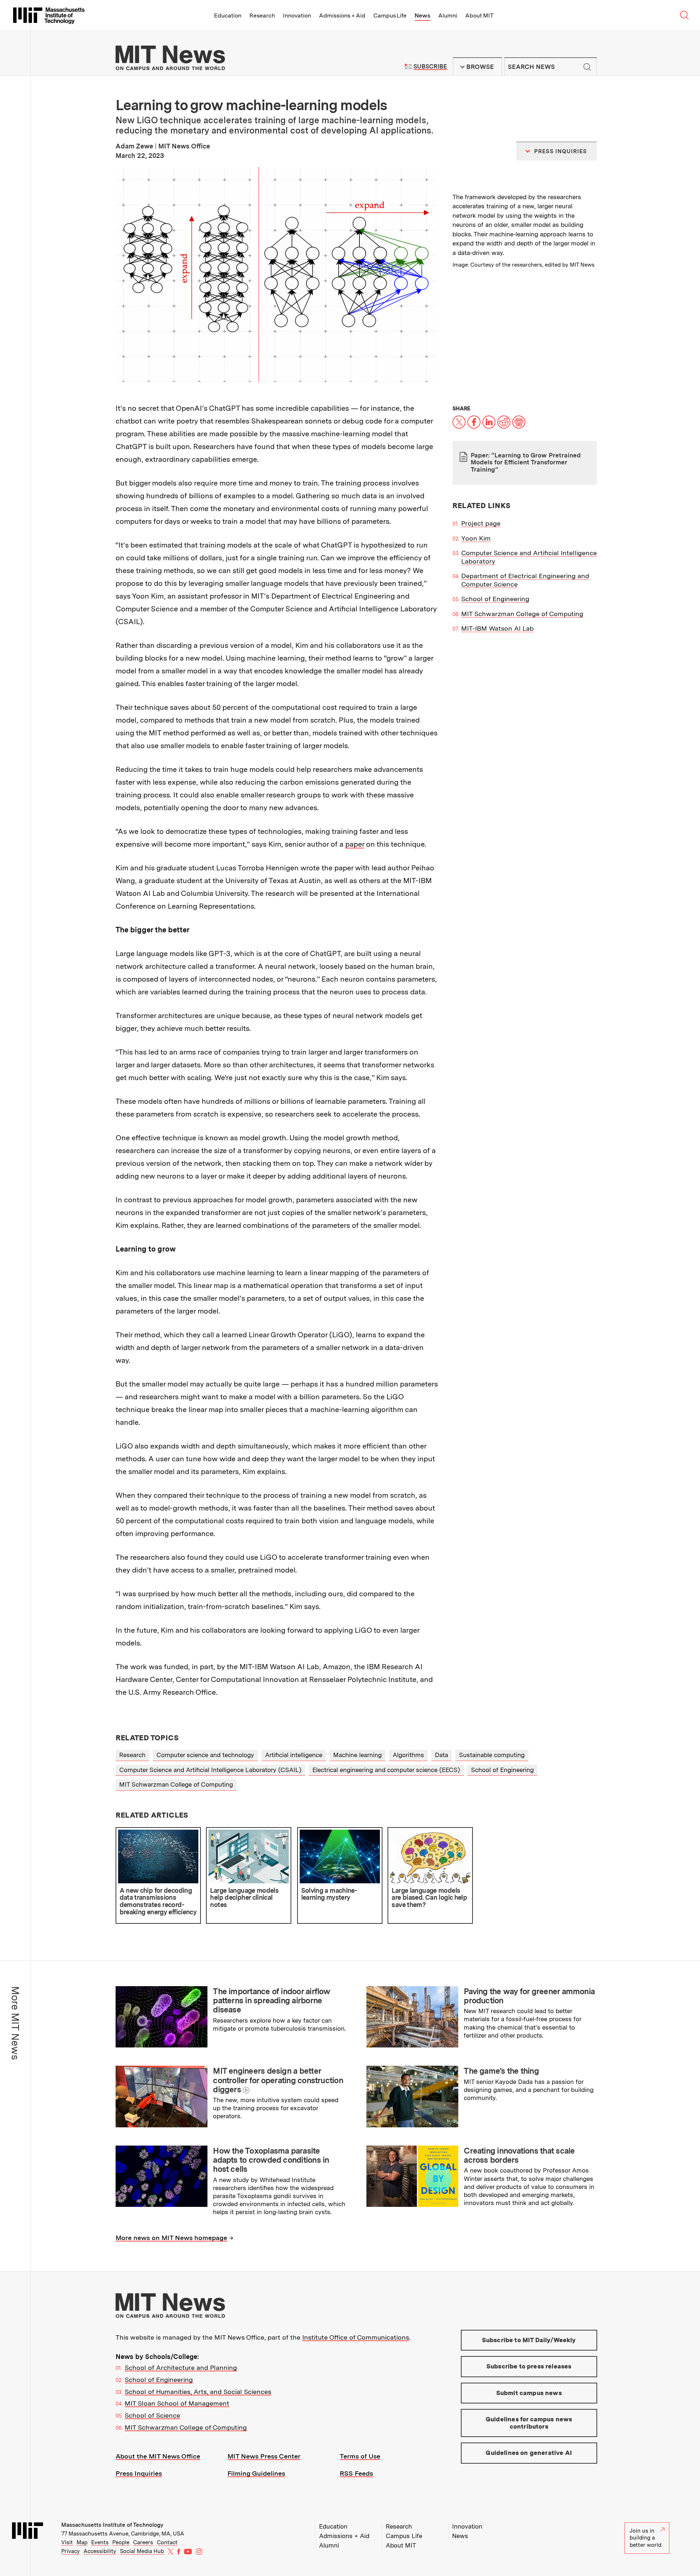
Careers (143, 2542)
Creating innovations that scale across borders (519, 2155)
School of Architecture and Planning (181, 2368)
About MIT (479, 16)
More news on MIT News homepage (171, 2238)
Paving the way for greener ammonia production (529, 1996)
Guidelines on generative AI (529, 2453)
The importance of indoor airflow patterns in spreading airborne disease (271, 2001)
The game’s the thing (501, 2071)
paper (355, 844)
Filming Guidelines (256, 2473)
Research (262, 16)
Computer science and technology (205, 1755)
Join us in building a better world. (646, 2538)
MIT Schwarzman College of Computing (522, 614)
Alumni (448, 16)
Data (442, 1755)
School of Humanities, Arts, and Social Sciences (198, 2392)
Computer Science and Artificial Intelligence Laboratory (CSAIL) (210, 1770)
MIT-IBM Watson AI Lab (497, 628)
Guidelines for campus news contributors (529, 2423)
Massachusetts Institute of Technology (112, 2525)
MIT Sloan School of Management (177, 2403)
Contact (167, 2542)
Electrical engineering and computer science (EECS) (386, 1770)
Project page (481, 523)
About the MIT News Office (158, 2456)
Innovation (297, 16)
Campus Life (390, 16)
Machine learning (357, 1755)
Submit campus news (529, 2393)
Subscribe (430, 67)
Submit (587, 67)
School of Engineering (495, 599)
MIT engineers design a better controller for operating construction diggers (278, 2080)
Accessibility (100, 2551)
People (121, 2542)
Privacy (71, 2551)
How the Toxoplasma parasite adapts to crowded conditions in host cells (271, 2160)
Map (82, 2542)
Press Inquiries (139, 2473)
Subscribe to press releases (529, 2366)
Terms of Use (360, 2456)
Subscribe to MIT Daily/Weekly (529, 2340)
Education (228, 16)
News (422, 16)
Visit (67, 2542)
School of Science (152, 2415)
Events (100, 2542)
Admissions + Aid (342, 16)
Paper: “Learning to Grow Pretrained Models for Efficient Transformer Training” (526, 462)
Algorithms (408, 1755)
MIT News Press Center (264, 2456)
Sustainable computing (492, 1755)
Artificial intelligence (294, 1755)
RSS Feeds (356, 2473)
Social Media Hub (142, 2551)
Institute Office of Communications (356, 2337)
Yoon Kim (476, 538)
